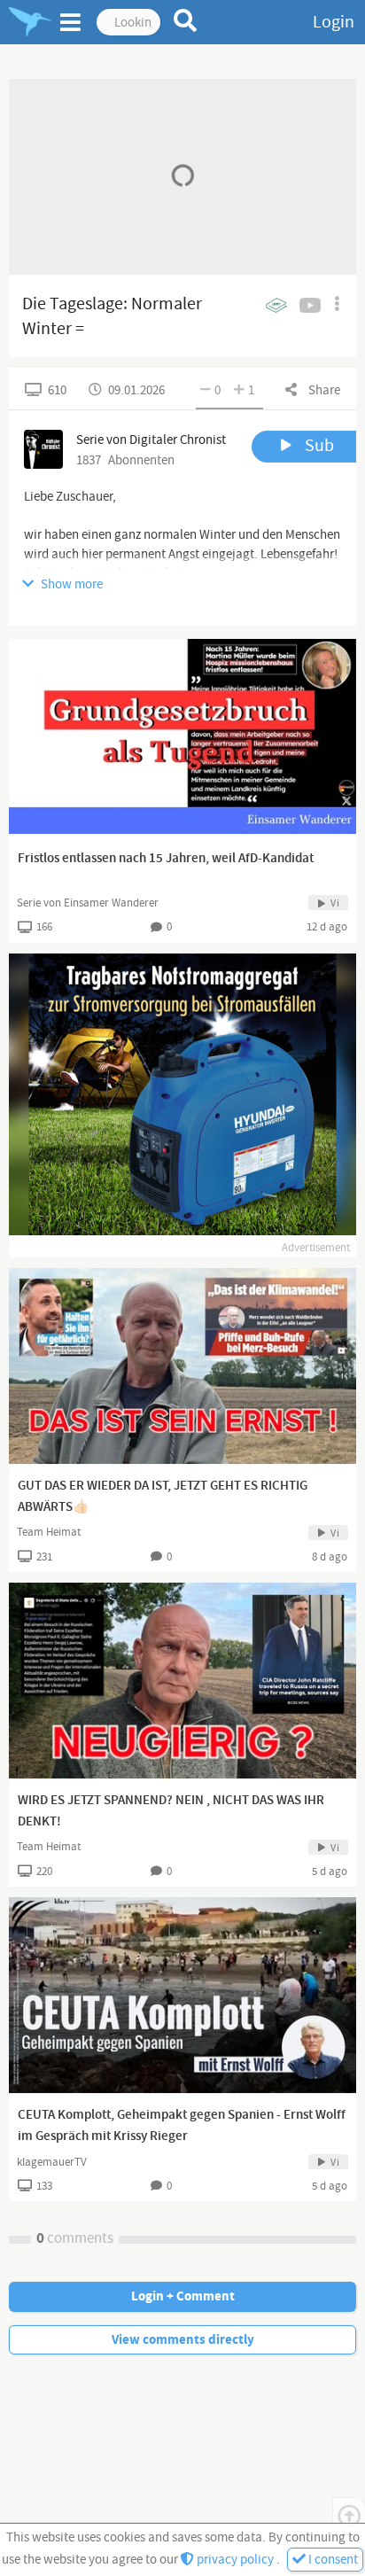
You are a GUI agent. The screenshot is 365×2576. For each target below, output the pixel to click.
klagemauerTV (52, 2162)
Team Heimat (49, 1532)
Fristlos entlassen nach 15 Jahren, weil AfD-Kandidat (166, 859)
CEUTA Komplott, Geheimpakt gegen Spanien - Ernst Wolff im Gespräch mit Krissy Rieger (182, 2126)
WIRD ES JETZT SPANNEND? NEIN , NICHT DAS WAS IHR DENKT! (171, 1811)
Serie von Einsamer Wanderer (88, 903)
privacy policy (235, 2560)
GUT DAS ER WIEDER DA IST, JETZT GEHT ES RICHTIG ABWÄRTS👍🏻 (163, 1497)
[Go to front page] (30, 22)
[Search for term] (186, 20)
